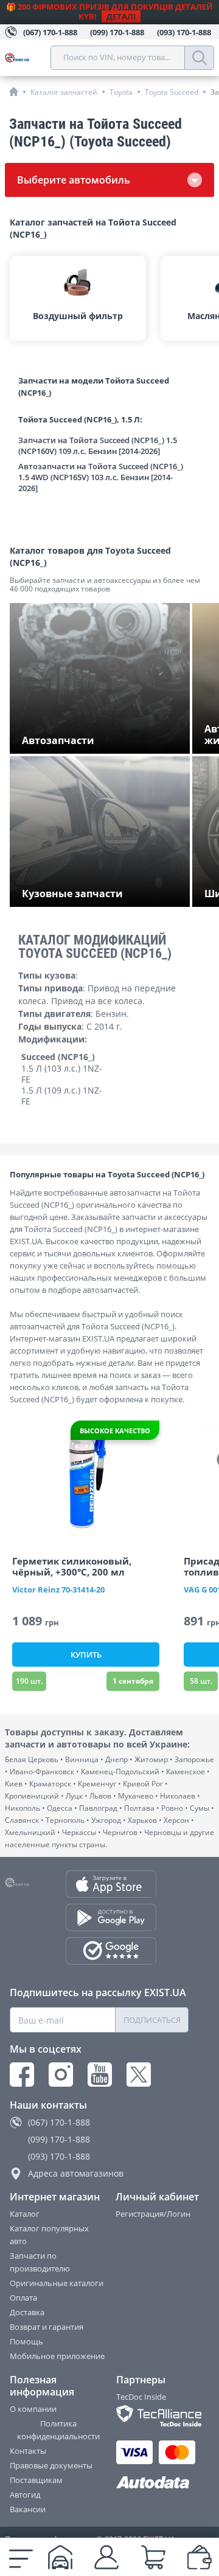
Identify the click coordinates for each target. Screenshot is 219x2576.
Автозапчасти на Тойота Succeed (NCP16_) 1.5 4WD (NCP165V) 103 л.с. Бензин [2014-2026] (101, 477)
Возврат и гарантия (47, 2327)
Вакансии (28, 2509)
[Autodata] (153, 2483)
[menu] (21, 2557)
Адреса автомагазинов (76, 2173)
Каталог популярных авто (49, 2235)
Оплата (23, 2298)
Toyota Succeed (172, 92)
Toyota (121, 92)
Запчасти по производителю (40, 2262)
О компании (33, 2409)
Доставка (27, 2312)
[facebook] (22, 2075)
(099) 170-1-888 (59, 2139)
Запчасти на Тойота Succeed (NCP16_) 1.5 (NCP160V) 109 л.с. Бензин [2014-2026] (98, 446)
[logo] (28, 58)
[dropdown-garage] (60, 2557)
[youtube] (100, 2075)
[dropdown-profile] (106, 2557)
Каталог (25, 2214)
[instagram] (61, 2075)
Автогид (25, 2495)
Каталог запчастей (64, 92)
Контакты (28, 2451)
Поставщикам (36, 2480)
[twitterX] (139, 2075)
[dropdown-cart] (153, 2557)
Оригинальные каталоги (57, 2283)
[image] (86, 1478)
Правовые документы (51, 2465)
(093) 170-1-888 (59, 2156)
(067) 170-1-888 (59, 2122)
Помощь (26, 2341)
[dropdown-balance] (200, 2557)
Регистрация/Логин (153, 2214)
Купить (86, 1655)
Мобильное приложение (57, 2356)
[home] (14, 91)
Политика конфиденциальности (58, 2430)
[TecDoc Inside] (153, 2416)
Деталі (121, 16)
